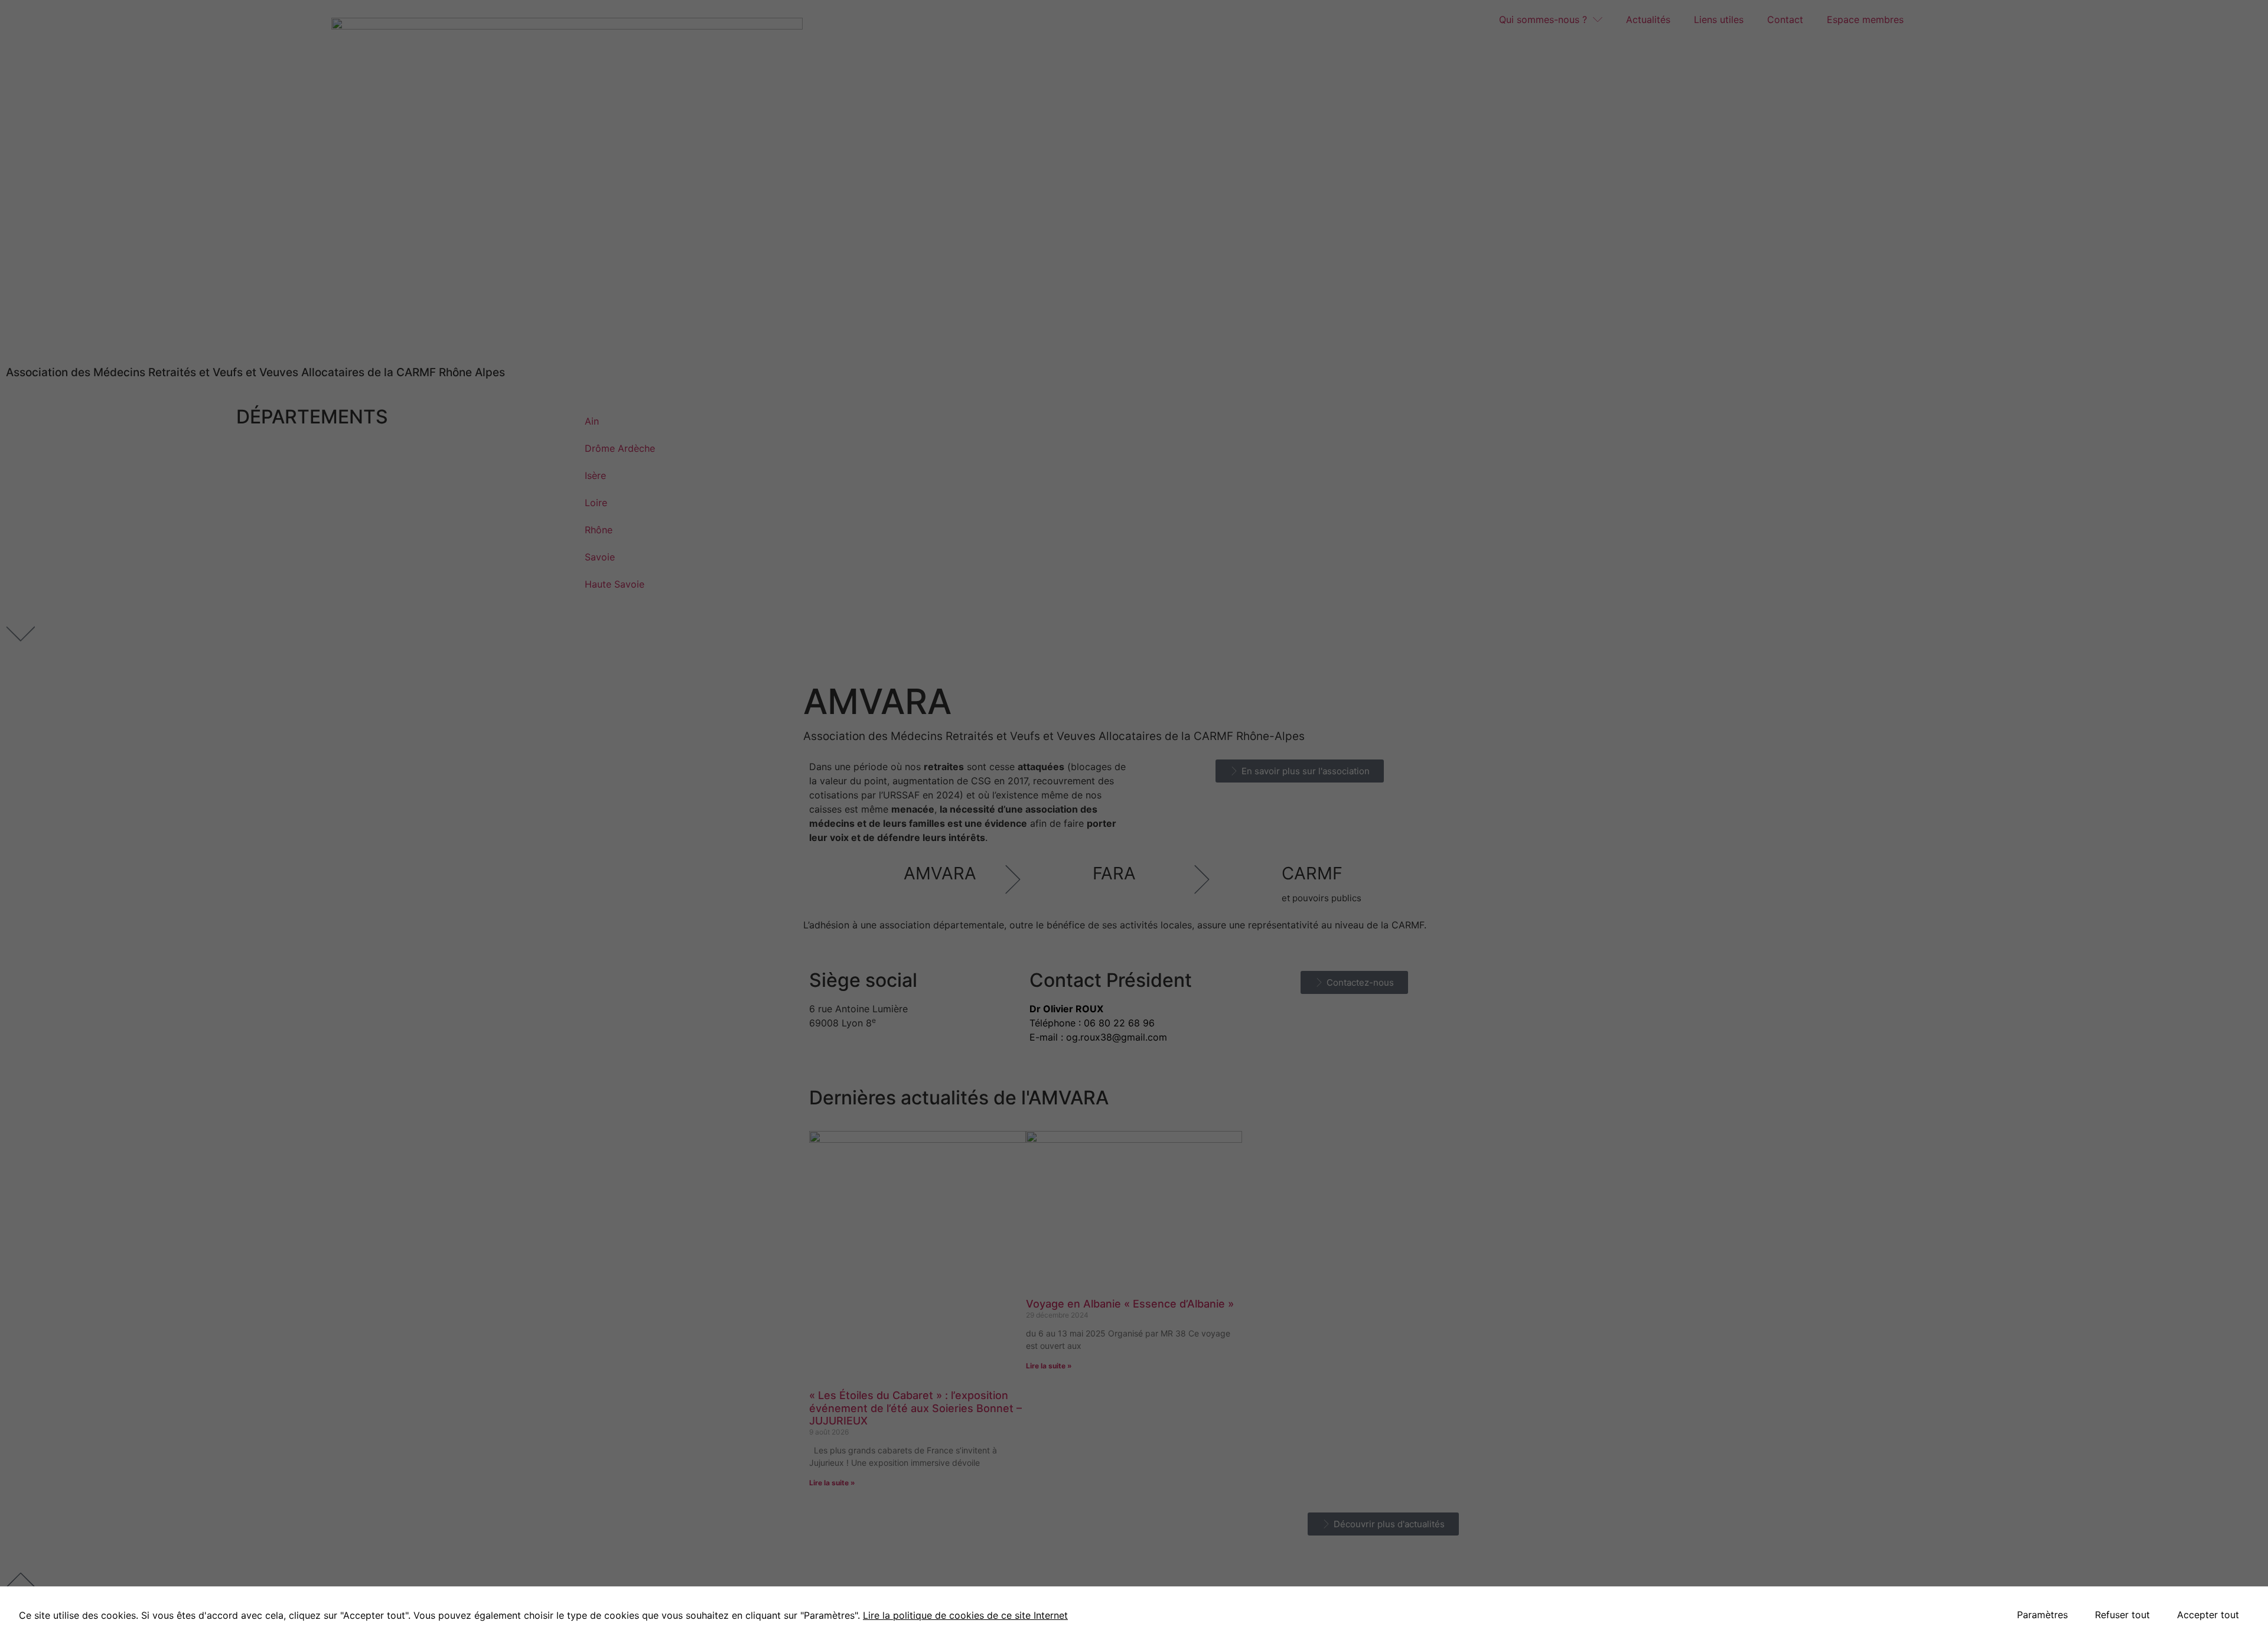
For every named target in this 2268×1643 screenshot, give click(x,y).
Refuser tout (2122, 1615)
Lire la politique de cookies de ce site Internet (965, 1615)
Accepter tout (2208, 1615)
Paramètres (2042, 1615)
